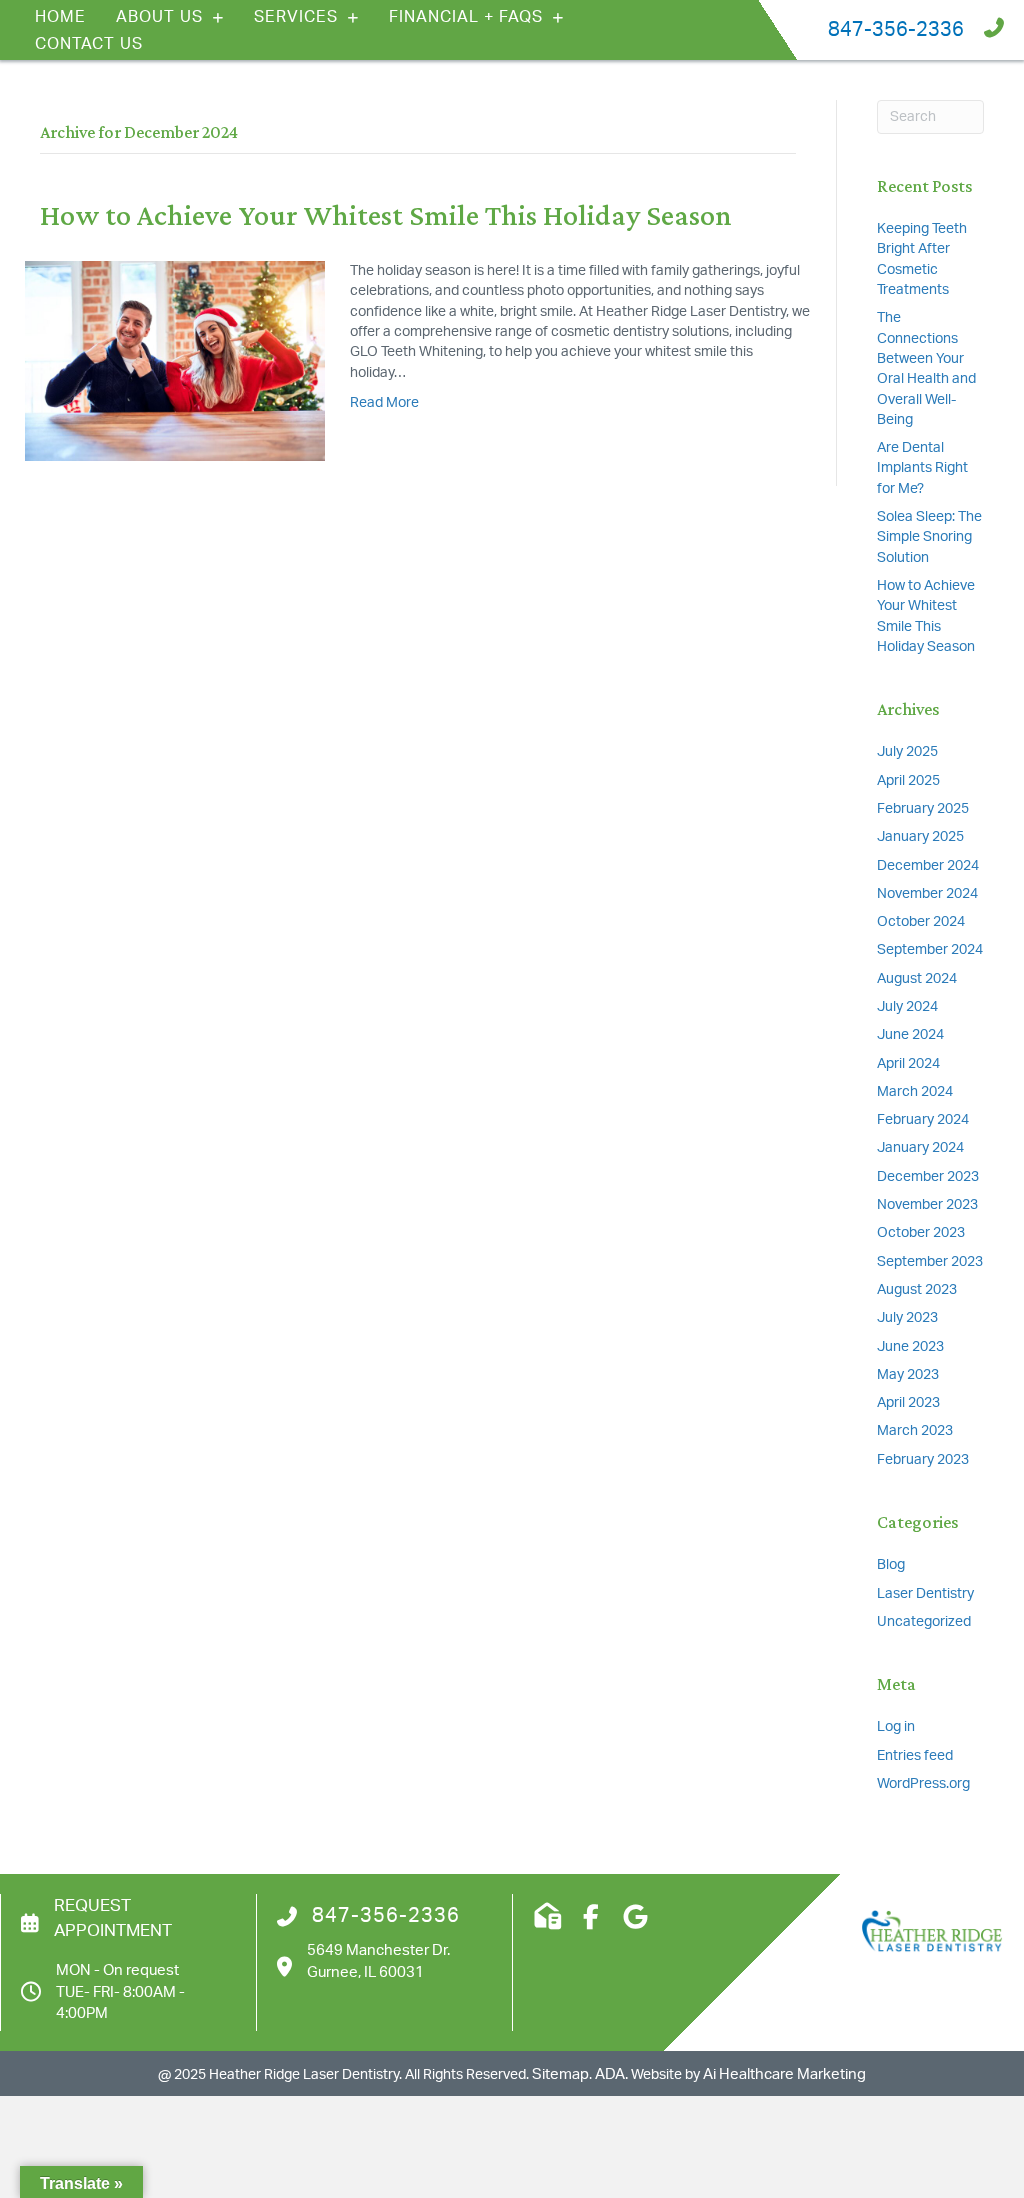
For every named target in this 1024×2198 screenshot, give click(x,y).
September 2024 (930, 950)
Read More (384, 403)
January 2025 (920, 837)
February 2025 (923, 809)
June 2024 (910, 1035)
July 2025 (907, 752)
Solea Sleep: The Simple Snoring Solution (929, 537)
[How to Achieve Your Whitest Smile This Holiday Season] (175, 361)
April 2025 (908, 781)
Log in (896, 1727)
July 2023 (907, 1318)
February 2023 (923, 1460)
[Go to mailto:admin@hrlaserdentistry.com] (545, 1918)
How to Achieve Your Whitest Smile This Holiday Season (385, 214)
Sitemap (560, 2074)
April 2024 (908, 1064)
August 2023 (917, 1290)
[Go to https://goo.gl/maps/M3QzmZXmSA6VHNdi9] (635, 1918)
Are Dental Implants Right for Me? (922, 468)
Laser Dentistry (925, 1594)
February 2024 (923, 1120)
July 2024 (907, 1007)
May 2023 (908, 1375)
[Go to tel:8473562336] (816, 30)
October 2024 (921, 922)
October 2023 (921, 1233)
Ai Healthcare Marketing (784, 2074)
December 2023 (928, 1177)
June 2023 (910, 1347)
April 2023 (908, 1403)
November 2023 (927, 1205)
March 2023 (915, 1431)
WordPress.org (923, 1784)
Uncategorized (924, 1622)
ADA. (611, 2074)
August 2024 (917, 979)
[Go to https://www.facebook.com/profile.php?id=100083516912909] (590, 1918)
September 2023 (930, 1262)
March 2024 (915, 1092)
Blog (891, 1565)
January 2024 (920, 1148)
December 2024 (928, 866)
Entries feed (915, 1756)
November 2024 (927, 894)
